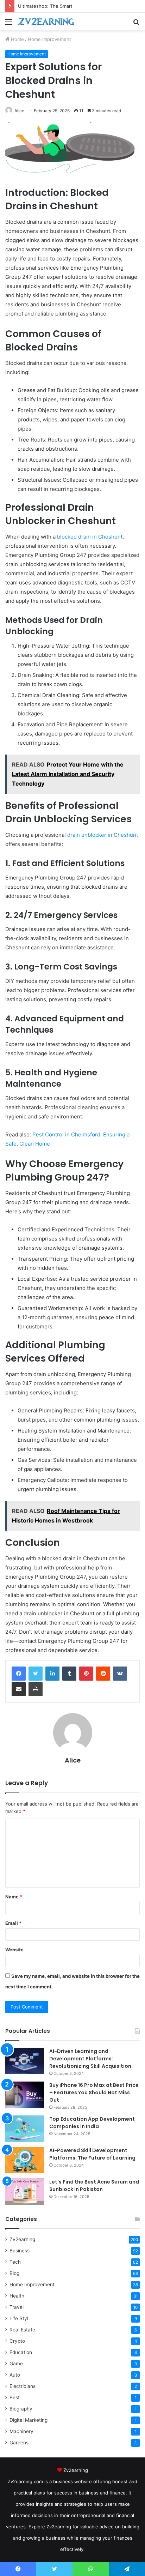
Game (16, 2364)
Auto (15, 2375)
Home (17, 39)
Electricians (23, 2386)
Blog (14, 2273)
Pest (15, 2397)
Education (21, 2352)
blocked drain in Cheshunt (90, 537)
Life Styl (19, 2318)
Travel (17, 2307)
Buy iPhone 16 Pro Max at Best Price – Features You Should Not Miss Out (94, 2092)
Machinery (21, 2431)
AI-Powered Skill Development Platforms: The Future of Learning (92, 2154)
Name (14, 1897)
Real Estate (22, 2330)
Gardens (19, 2443)
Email (13, 1923)
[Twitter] (36, 1674)
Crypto (17, 2341)
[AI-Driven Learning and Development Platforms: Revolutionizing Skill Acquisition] (25, 2061)
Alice (19, 111)
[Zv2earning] (46, 22)
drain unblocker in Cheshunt (103, 835)
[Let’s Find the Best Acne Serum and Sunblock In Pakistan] (25, 2191)
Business (20, 2251)
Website (14, 1950)
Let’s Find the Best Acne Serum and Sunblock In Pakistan (94, 2185)
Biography (21, 2409)
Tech (15, 2262)
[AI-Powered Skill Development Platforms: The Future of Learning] (25, 2160)
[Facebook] (19, 1674)
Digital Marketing (29, 2420)
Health (17, 2296)
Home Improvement (49, 39)
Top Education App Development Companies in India (92, 2123)
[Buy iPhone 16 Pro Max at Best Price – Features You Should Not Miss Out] (25, 2095)
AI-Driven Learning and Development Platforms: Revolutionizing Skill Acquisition (90, 2059)
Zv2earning (22, 2239)
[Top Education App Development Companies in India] (25, 2129)
